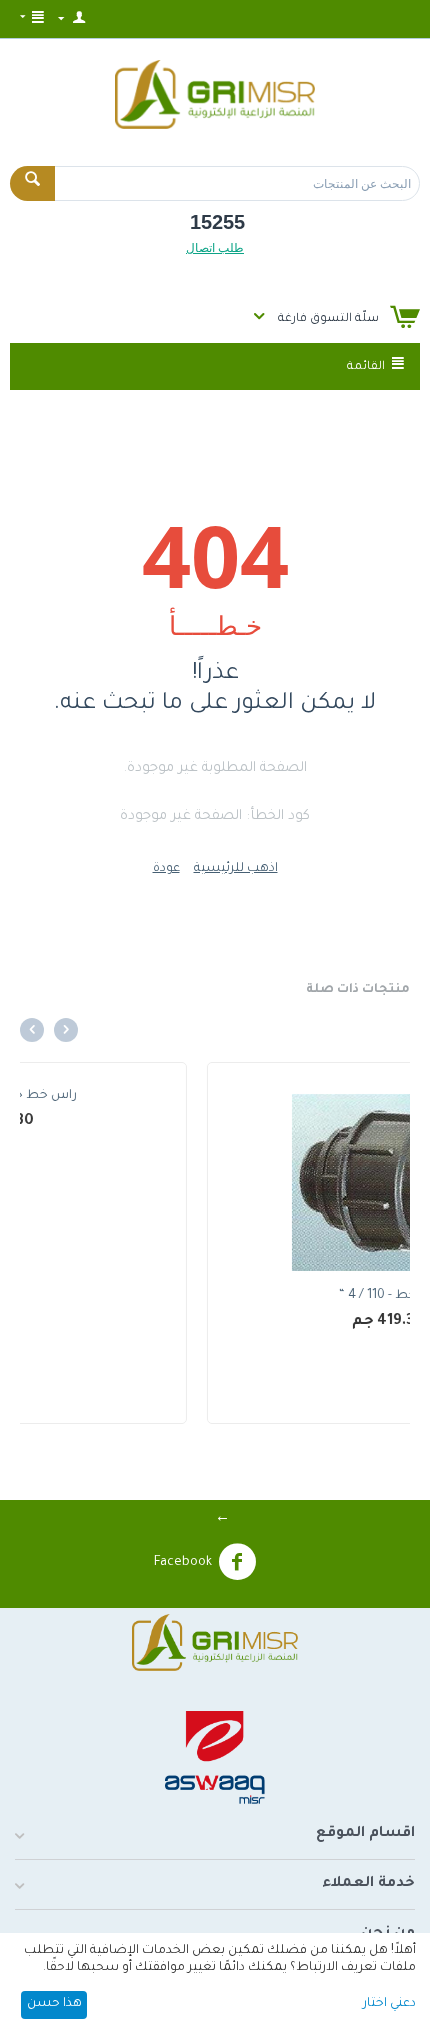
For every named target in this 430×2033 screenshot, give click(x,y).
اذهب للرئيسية (236, 869)
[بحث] (32, 183)
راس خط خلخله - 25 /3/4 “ (181, 1296)
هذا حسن (54, 2004)
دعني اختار (389, 2004)
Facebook (183, 1563)
